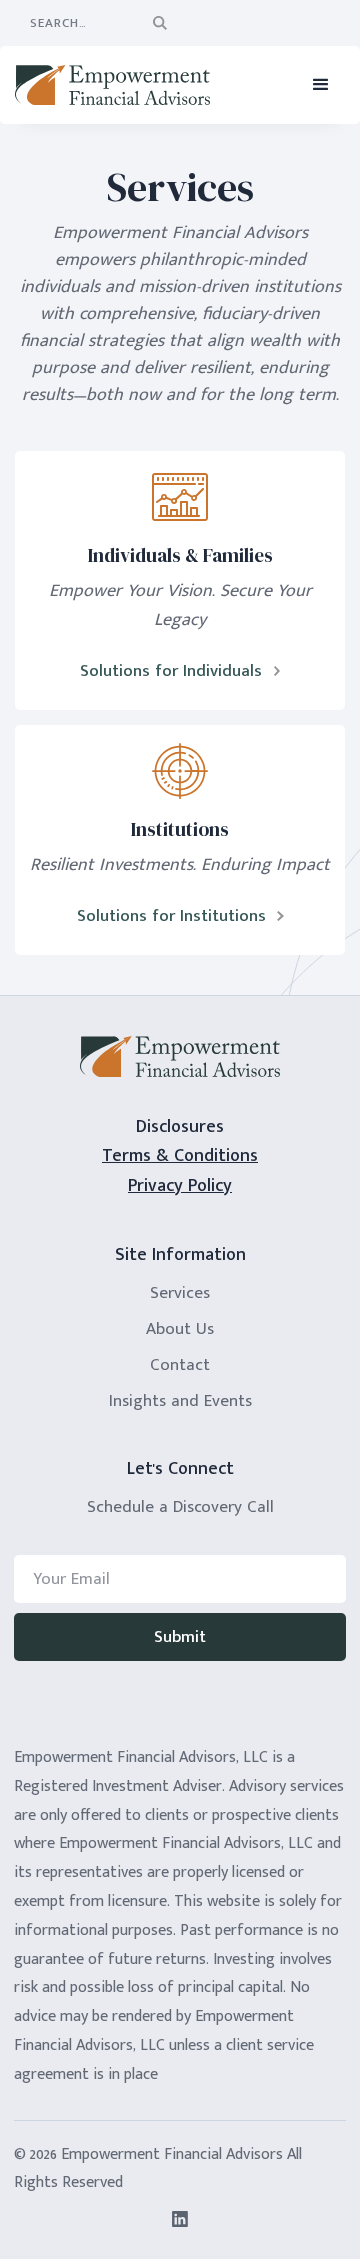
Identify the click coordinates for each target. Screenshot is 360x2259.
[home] (120, 84)
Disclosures (180, 1127)
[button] (321, 85)
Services (180, 1293)
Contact (180, 1365)
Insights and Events (180, 1401)
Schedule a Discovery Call (180, 1507)
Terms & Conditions (180, 1157)
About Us (180, 1329)
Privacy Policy (180, 1187)
